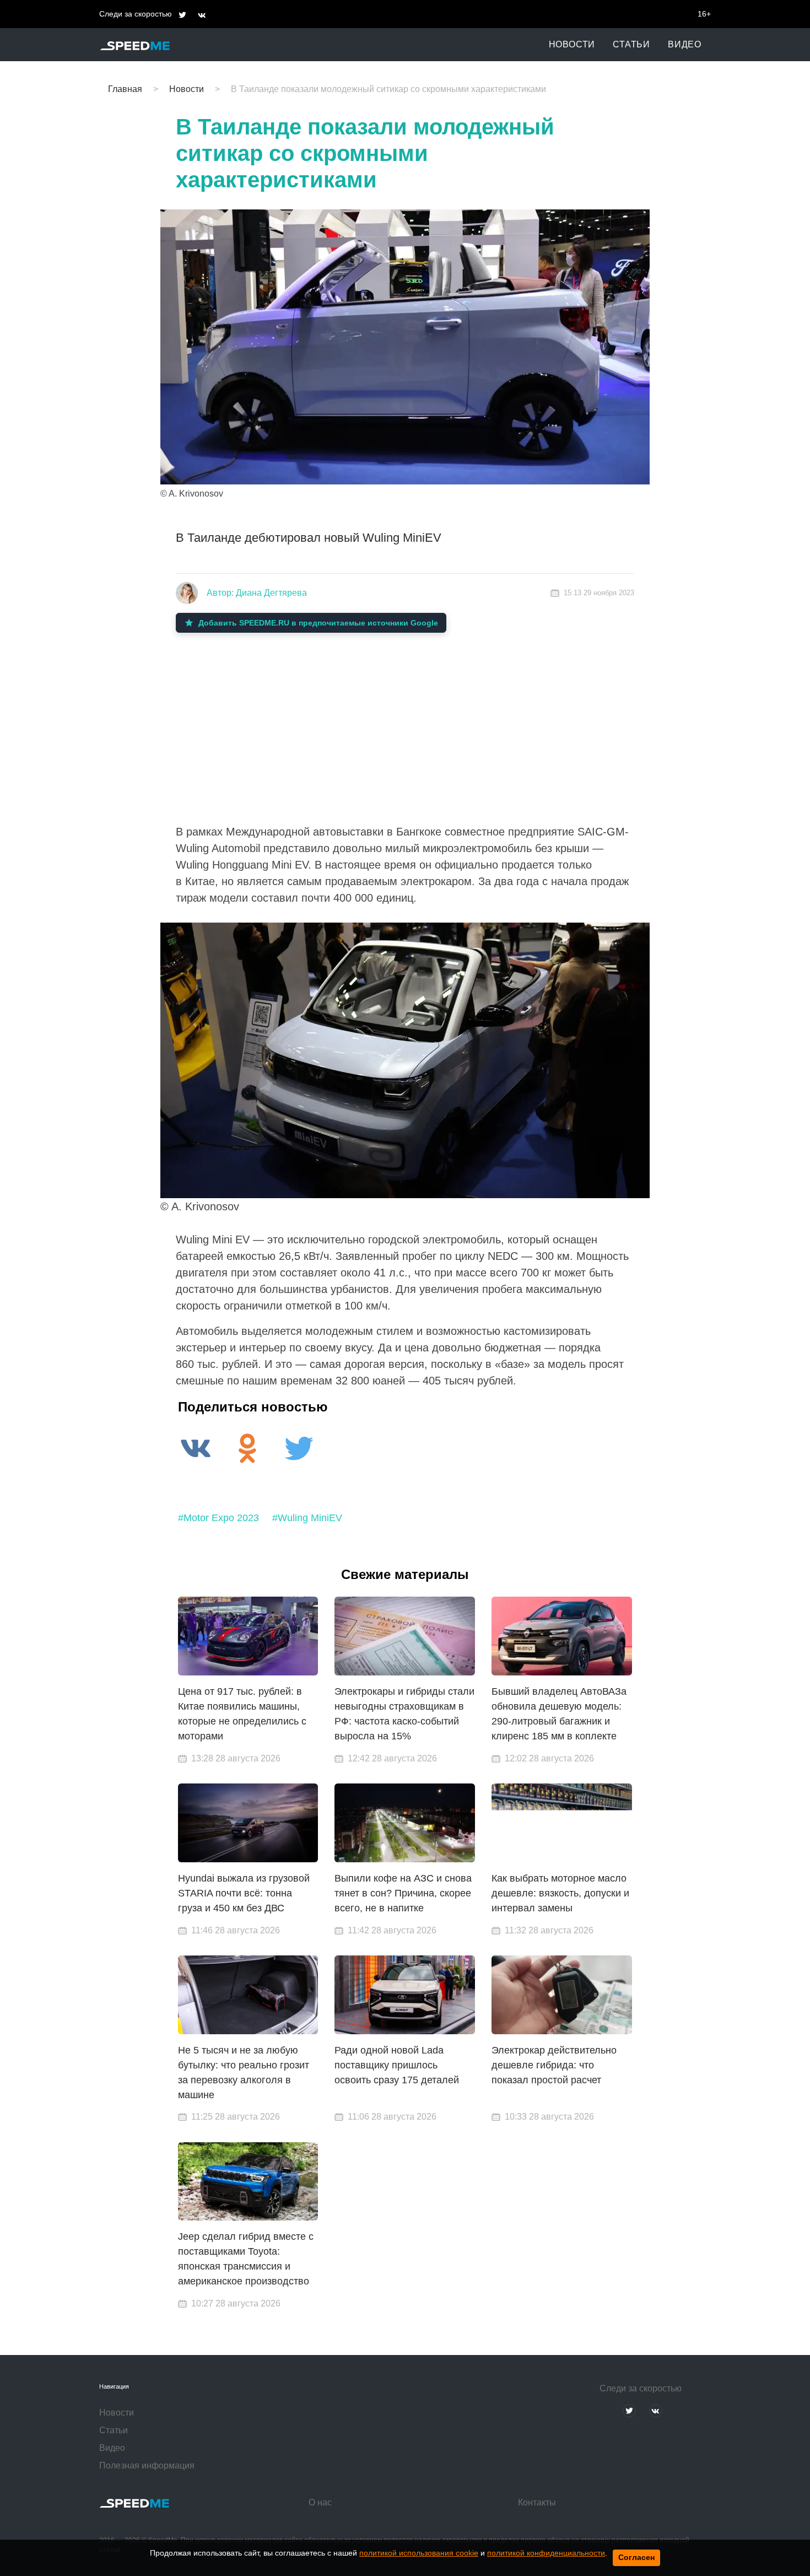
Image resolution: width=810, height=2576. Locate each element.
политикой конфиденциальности (546, 2553)
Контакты (537, 2502)
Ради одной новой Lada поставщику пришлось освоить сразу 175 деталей (397, 2065)
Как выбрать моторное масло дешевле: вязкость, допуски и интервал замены (560, 1893)
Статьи (631, 44)
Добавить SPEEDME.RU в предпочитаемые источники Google (318, 623)
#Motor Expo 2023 (218, 1518)
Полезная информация (147, 2465)
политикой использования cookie (419, 2553)
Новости (572, 44)
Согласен (636, 2557)
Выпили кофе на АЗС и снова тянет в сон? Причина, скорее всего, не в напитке (403, 1893)
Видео (685, 44)
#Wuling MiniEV (307, 1518)
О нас (320, 2502)
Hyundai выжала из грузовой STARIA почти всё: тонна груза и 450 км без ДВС (244, 1893)
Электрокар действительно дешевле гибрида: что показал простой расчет (554, 2065)
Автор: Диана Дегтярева (257, 593)
